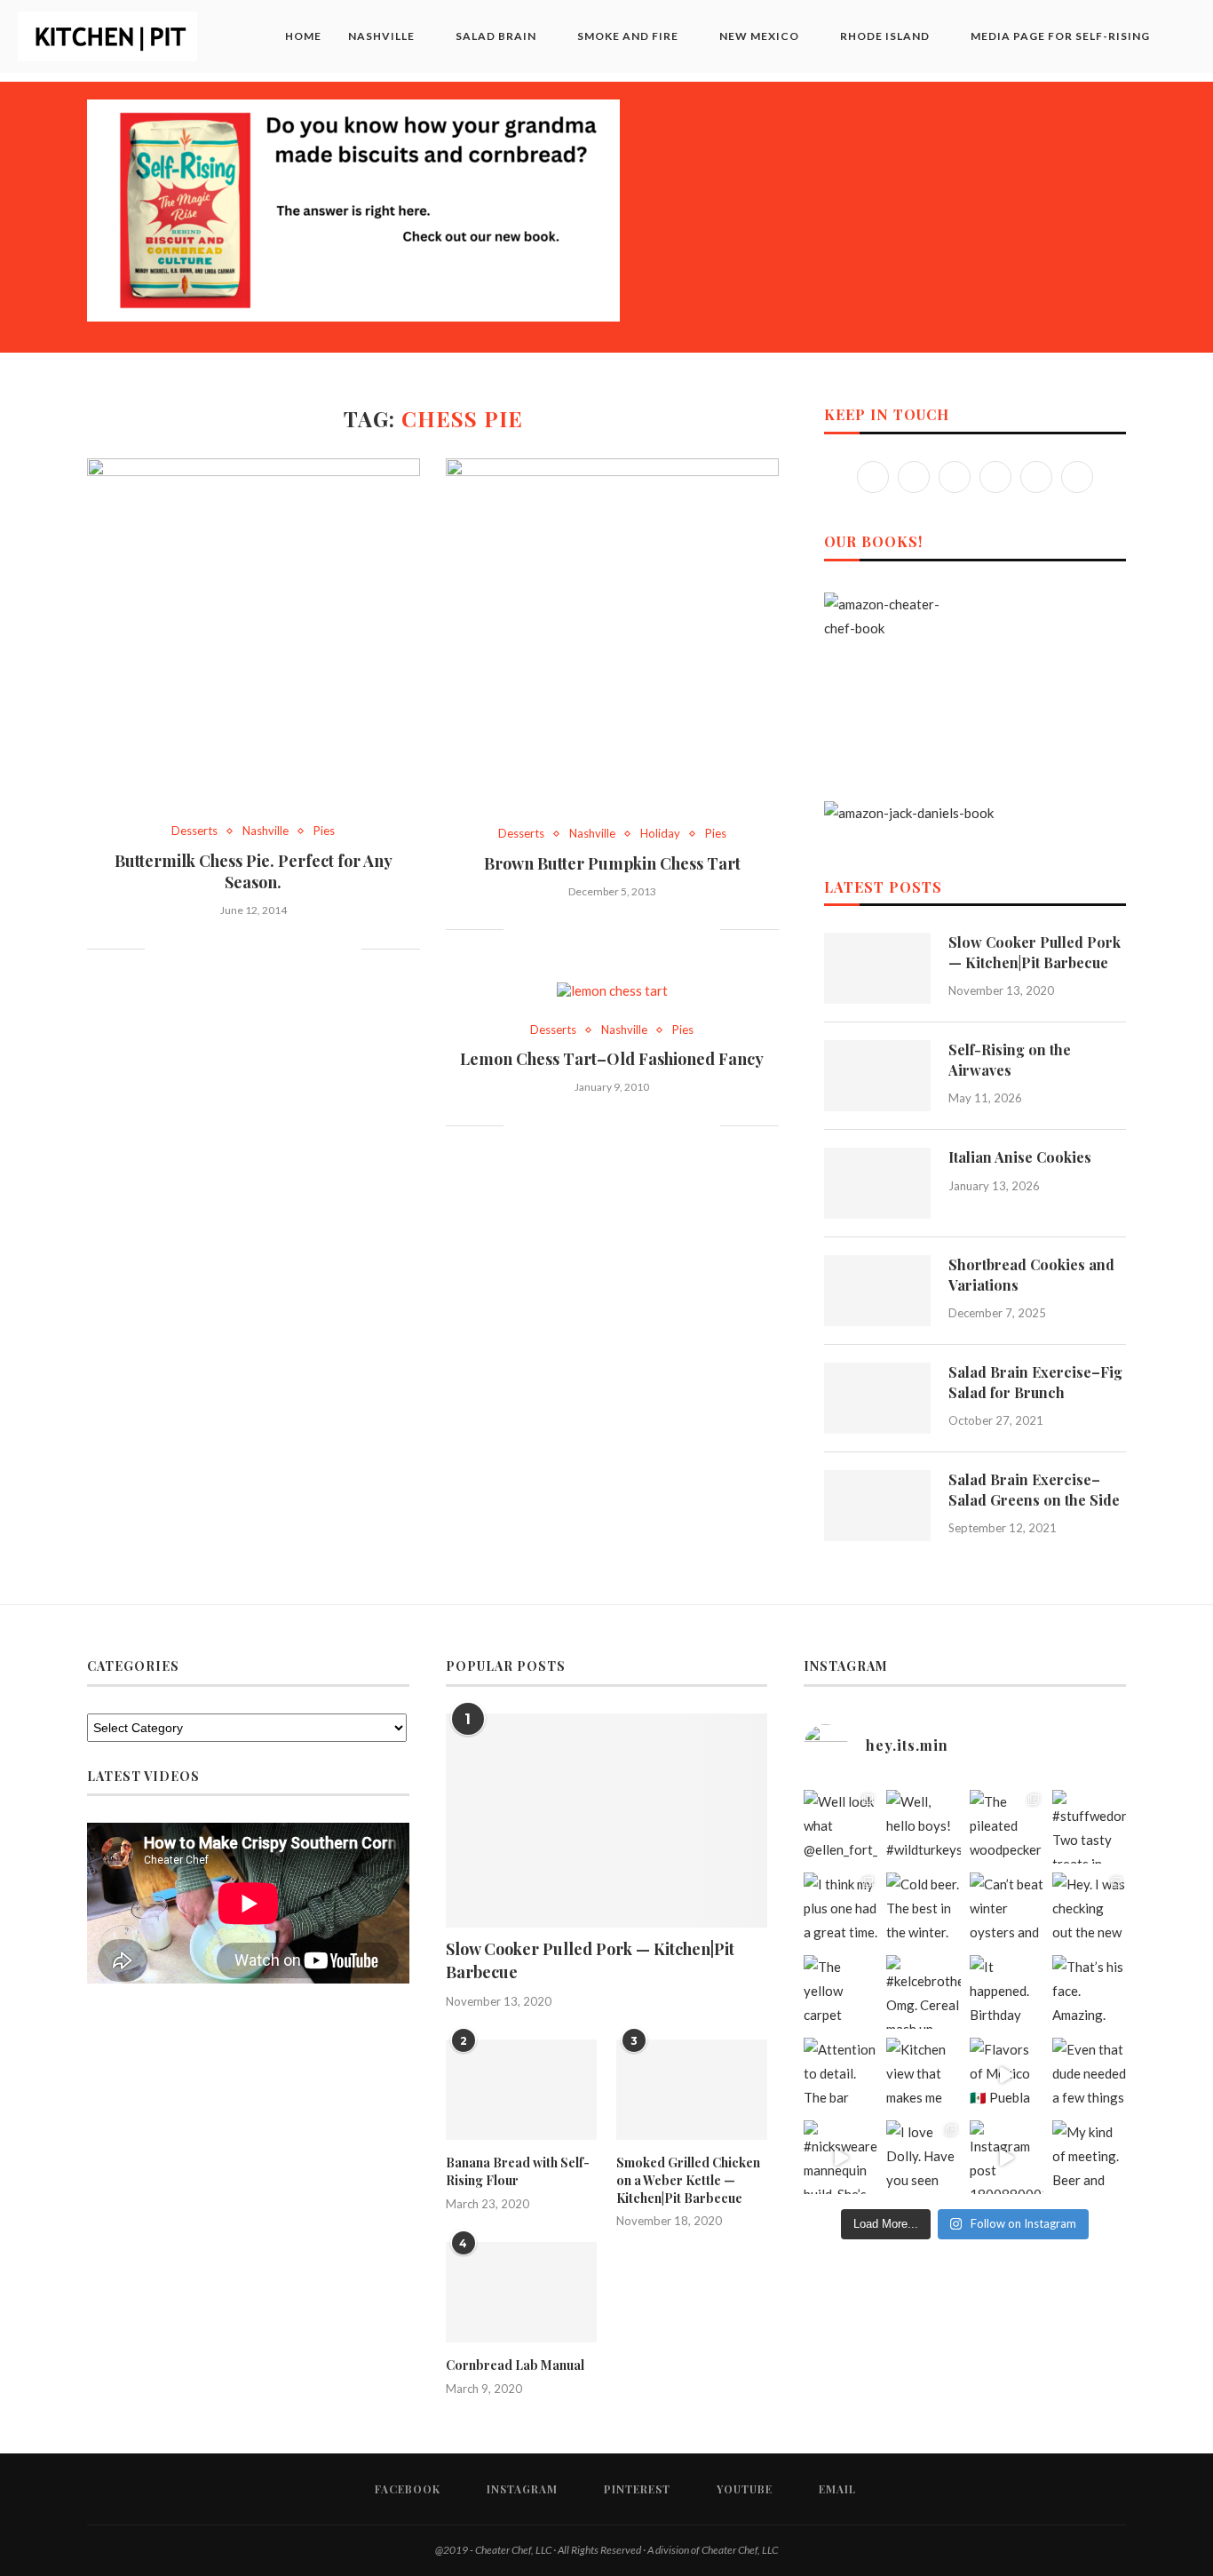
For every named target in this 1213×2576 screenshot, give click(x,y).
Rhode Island (885, 36)
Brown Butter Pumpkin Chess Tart (612, 863)
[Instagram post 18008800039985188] (1007, 2157)
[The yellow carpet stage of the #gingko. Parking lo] (840, 1992)
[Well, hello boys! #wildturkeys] (923, 1827)
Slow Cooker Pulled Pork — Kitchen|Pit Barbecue (1035, 952)
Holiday (660, 834)
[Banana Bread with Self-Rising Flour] (521, 2090)
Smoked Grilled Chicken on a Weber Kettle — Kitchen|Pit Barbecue (688, 2180)
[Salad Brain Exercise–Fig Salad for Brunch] (877, 1398)
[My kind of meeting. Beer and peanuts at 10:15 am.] (1089, 2157)
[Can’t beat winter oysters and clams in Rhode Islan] (1007, 1909)
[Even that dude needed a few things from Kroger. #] (1089, 2075)
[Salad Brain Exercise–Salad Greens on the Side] (877, 1506)
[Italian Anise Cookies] (877, 1183)
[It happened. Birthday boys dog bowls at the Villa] (1007, 1992)
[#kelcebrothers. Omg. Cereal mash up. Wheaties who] (923, 1992)
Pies (324, 831)
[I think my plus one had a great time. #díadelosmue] (840, 1909)
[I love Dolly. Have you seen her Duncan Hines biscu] (923, 2157)
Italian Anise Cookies (1020, 1157)
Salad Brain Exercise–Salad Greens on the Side (1034, 1489)
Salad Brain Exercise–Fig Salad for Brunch (1035, 1382)
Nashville (381, 36)
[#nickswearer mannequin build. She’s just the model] (840, 2157)
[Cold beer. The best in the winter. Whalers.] (923, 1909)
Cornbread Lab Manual (515, 2365)
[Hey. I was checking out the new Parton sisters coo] (1089, 1909)
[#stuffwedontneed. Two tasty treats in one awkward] (1089, 1827)
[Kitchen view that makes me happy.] (923, 2075)
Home (303, 36)
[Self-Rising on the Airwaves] (877, 1076)
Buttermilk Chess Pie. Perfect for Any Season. (254, 871)
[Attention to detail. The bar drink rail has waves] (840, 2075)
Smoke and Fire (628, 36)
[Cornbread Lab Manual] (521, 2293)
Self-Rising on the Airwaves (1010, 1059)
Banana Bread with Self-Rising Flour (518, 2171)
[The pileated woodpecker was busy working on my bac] (1007, 1827)
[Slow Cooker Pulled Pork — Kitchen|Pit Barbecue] (877, 968)
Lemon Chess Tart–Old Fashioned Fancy (612, 1059)
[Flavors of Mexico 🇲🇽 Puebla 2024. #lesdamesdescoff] (1007, 2075)
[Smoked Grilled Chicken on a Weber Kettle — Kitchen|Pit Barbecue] (692, 2090)
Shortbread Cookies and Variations (1031, 1274)
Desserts (194, 831)
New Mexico (759, 36)
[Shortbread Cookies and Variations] (877, 1291)
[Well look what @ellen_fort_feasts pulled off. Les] (840, 1827)
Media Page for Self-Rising (1060, 36)
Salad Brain (496, 36)
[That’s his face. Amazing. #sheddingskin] (1089, 1992)
